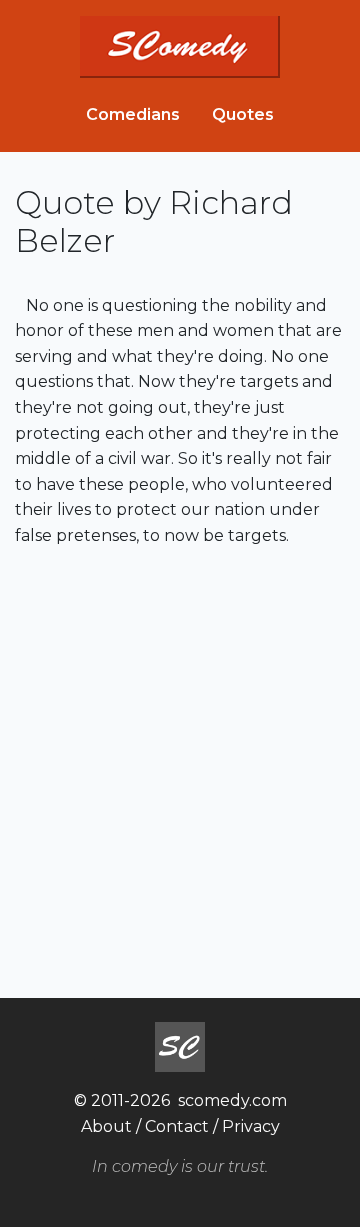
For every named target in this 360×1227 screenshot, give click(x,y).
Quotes (243, 114)
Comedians (133, 114)
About (106, 1126)
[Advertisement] (180, 770)
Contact (177, 1126)
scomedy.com (232, 1100)
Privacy (251, 1126)
